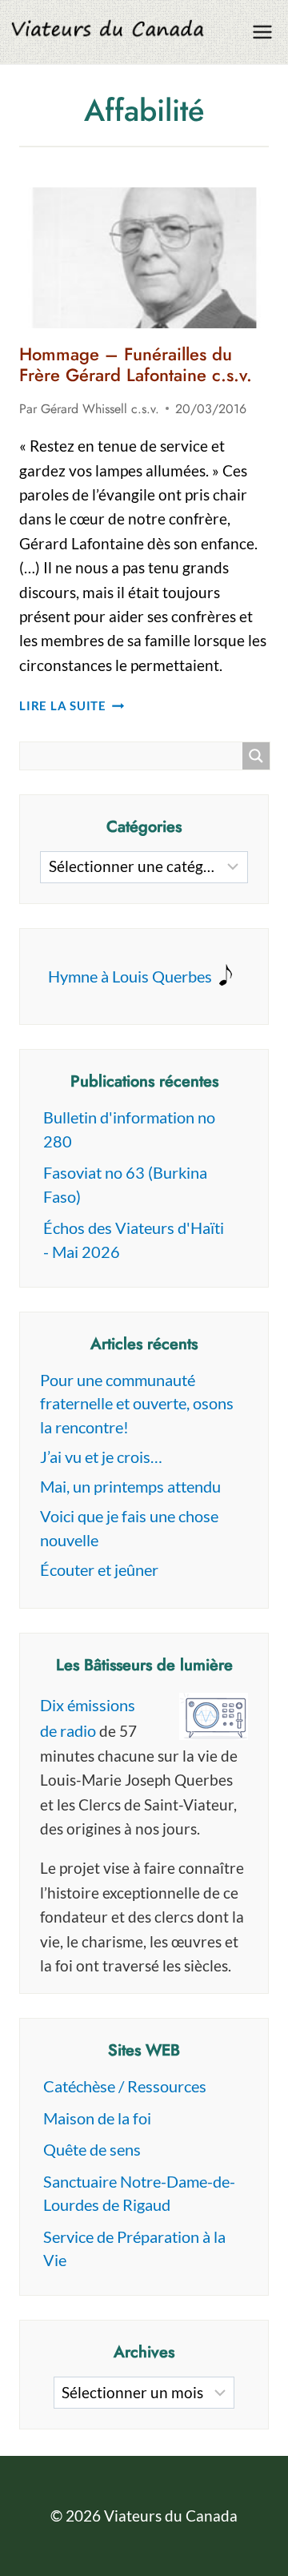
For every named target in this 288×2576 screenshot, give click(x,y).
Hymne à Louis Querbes (130, 976)
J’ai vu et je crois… (101, 1457)
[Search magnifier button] (256, 756)
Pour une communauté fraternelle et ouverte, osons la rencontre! (137, 1403)
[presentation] (144, 258)
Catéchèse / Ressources (125, 2086)
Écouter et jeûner (99, 1569)
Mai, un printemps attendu (130, 1486)
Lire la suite (72, 705)
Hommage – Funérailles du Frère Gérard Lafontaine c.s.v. (136, 364)
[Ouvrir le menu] (262, 32)
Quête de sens (92, 2149)
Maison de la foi (97, 2118)
